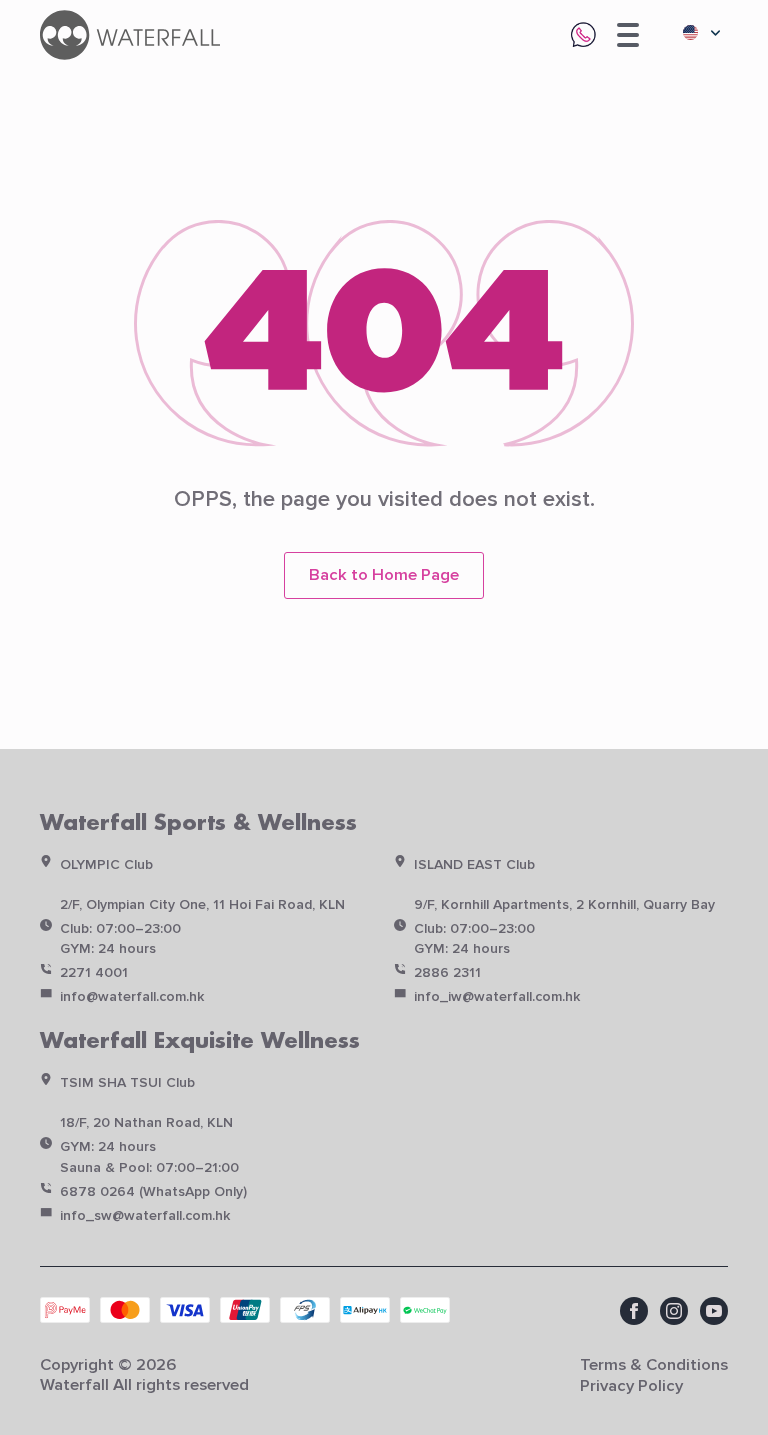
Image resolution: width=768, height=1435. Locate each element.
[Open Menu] (628, 35)
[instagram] (674, 1311)
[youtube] (714, 1311)
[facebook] (634, 1311)
